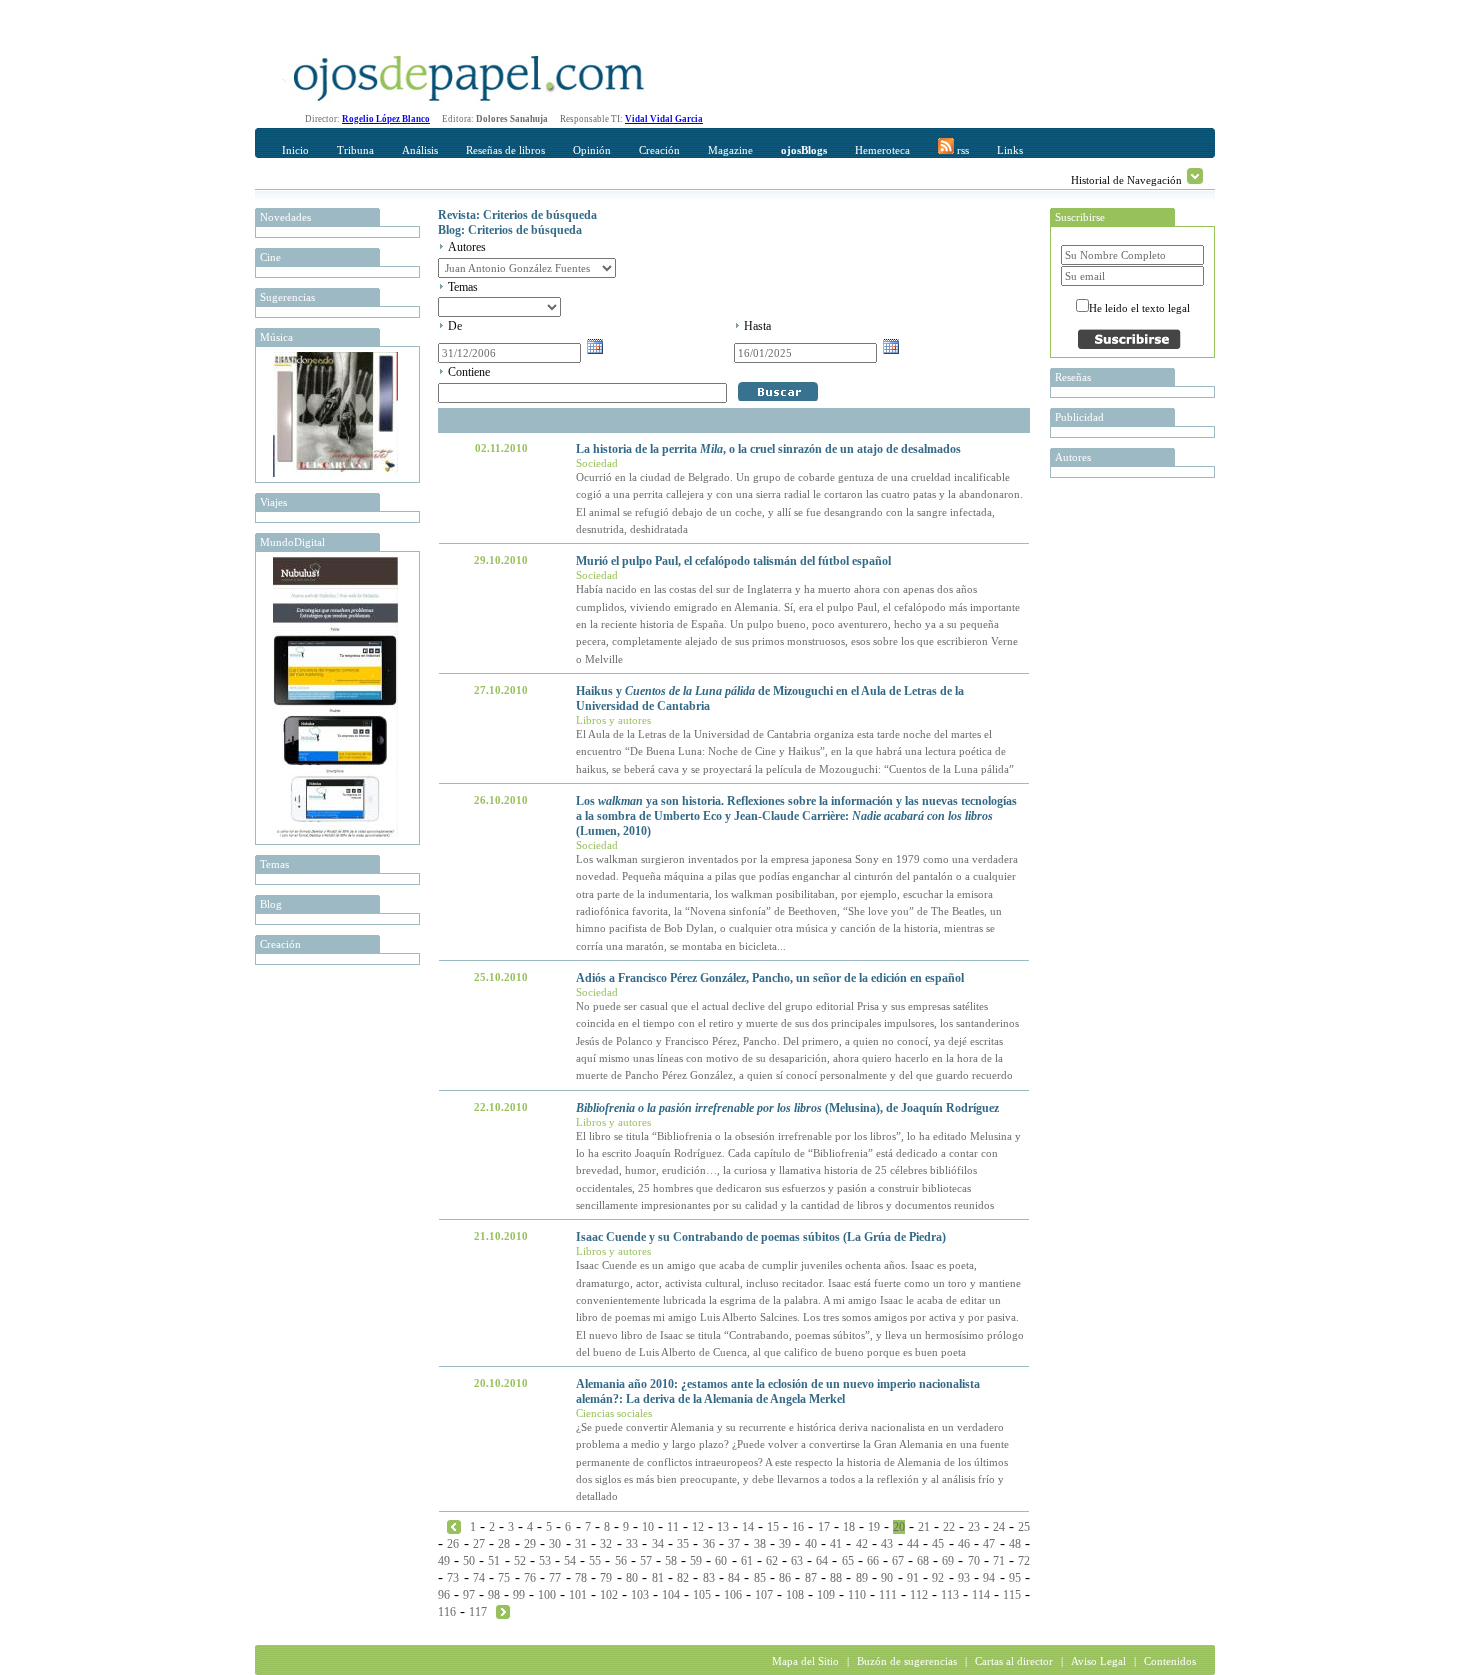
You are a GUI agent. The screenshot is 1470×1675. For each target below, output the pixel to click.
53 (545, 1561)
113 (950, 1595)
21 (924, 1527)
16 (798, 1527)
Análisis (420, 150)
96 (444, 1595)
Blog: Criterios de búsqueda (510, 230)
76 (530, 1578)
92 (938, 1578)
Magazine (730, 150)
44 (913, 1544)
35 (683, 1544)
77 (555, 1578)
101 (578, 1595)
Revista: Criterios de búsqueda (517, 215)
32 (606, 1544)
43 (887, 1544)
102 (609, 1595)
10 (648, 1527)
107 (764, 1595)
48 (1015, 1544)
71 (999, 1561)
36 (709, 1544)
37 (734, 1544)
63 (797, 1561)
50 (469, 1561)
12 (698, 1527)
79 (606, 1578)
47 (989, 1544)
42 (862, 1544)
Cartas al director (1014, 1661)
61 (747, 1561)
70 (974, 1561)
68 (923, 1561)
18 (849, 1527)
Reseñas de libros (505, 150)
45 (938, 1544)
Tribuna (355, 150)
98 (494, 1595)
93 (964, 1578)
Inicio (295, 150)
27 (479, 1544)
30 (555, 1544)
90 (887, 1578)
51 (494, 1561)
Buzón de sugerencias (907, 1661)
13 (723, 1527)
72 (1024, 1561)
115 (1012, 1595)
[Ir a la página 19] (454, 1526)
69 (948, 1561)
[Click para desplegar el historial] (1195, 176)
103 (640, 1595)
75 (504, 1578)
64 (822, 1561)
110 (857, 1595)
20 (899, 1527)
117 (478, 1612)
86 (785, 1578)
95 (1015, 1578)
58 (671, 1561)
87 (811, 1578)
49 (444, 1561)
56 (621, 1561)
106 (733, 1595)
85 (760, 1578)
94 (989, 1578)
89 (862, 1578)
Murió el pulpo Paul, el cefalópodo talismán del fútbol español (733, 561)
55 (595, 1561)
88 (836, 1578)
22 (949, 1527)
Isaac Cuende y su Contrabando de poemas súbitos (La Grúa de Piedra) (761, 1237)
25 (1024, 1527)
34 (658, 1544)
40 (811, 1544)
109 (826, 1595)
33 (632, 1544)
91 (913, 1578)
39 (785, 1544)
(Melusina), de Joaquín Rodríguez (787, 1108)
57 (646, 1561)
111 (888, 1595)
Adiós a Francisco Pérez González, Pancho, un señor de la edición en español (770, 978)
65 (848, 1561)
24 (999, 1527)
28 (504, 1544)
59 (696, 1561)
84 (734, 1578)
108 (795, 1595)
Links (1010, 150)
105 (702, 1595)
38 (760, 1544)
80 (632, 1578)
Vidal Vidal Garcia (664, 119)
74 (479, 1578)
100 (547, 1595)
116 (447, 1612)
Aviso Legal (1098, 1661)
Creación (659, 150)
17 (824, 1527)
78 (581, 1578)
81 (658, 1578)
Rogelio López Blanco (386, 119)
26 (453, 1544)
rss (961, 150)
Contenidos (1170, 1661)
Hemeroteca (882, 150)
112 (919, 1595)
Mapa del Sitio (805, 1661)
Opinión (592, 150)
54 (570, 1561)
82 (683, 1578)
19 (874, 1527)
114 (981, 1595)
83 (709, 1578)
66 (873, 1561)
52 (520, 1561)
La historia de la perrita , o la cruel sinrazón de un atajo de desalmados (768, 449)
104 (671, 1595)
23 (974, 1527)
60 (721, 1561)
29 (530, 1544)
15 (773, 1527)
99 (519, 1595)
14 (748, 1527)
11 (673, 1527)
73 (453, 1578)
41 (836, 1544)
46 (964, 1544)
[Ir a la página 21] (503, 1611)
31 (581, 1544)
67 (898, 1561)
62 (772, 1561)
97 (469, 1595)
